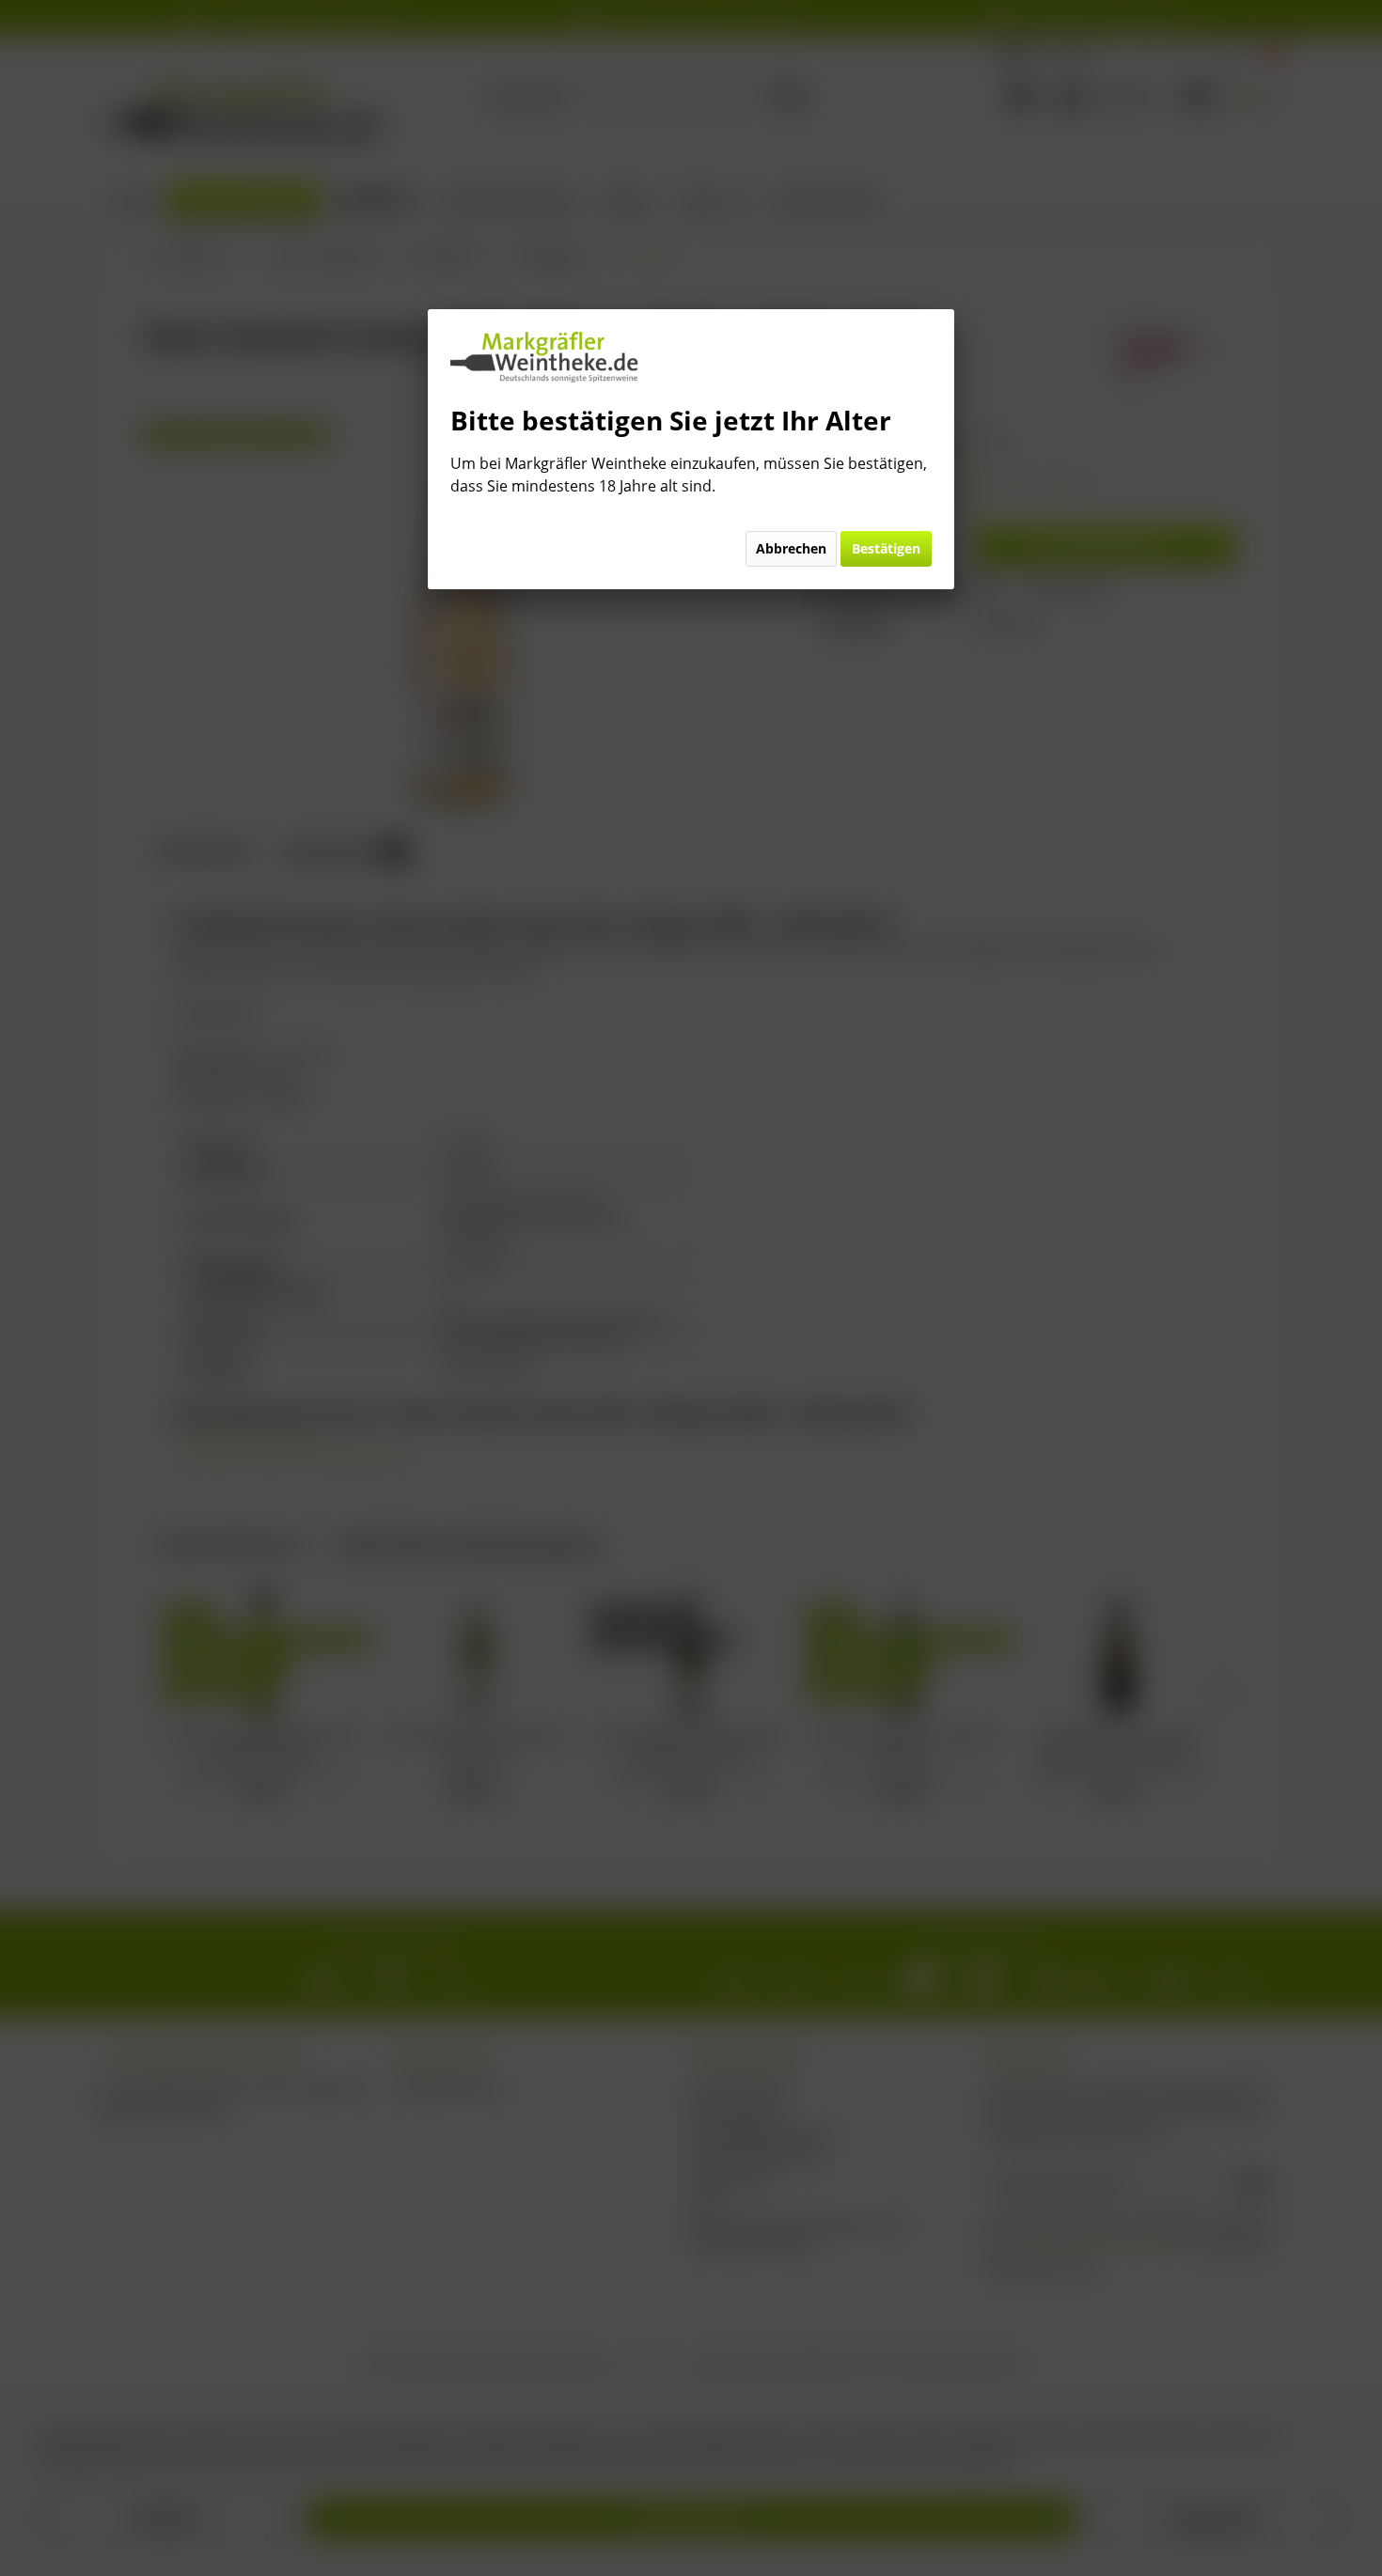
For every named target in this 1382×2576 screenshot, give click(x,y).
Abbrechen (791, 548)
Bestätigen (886, 548)
